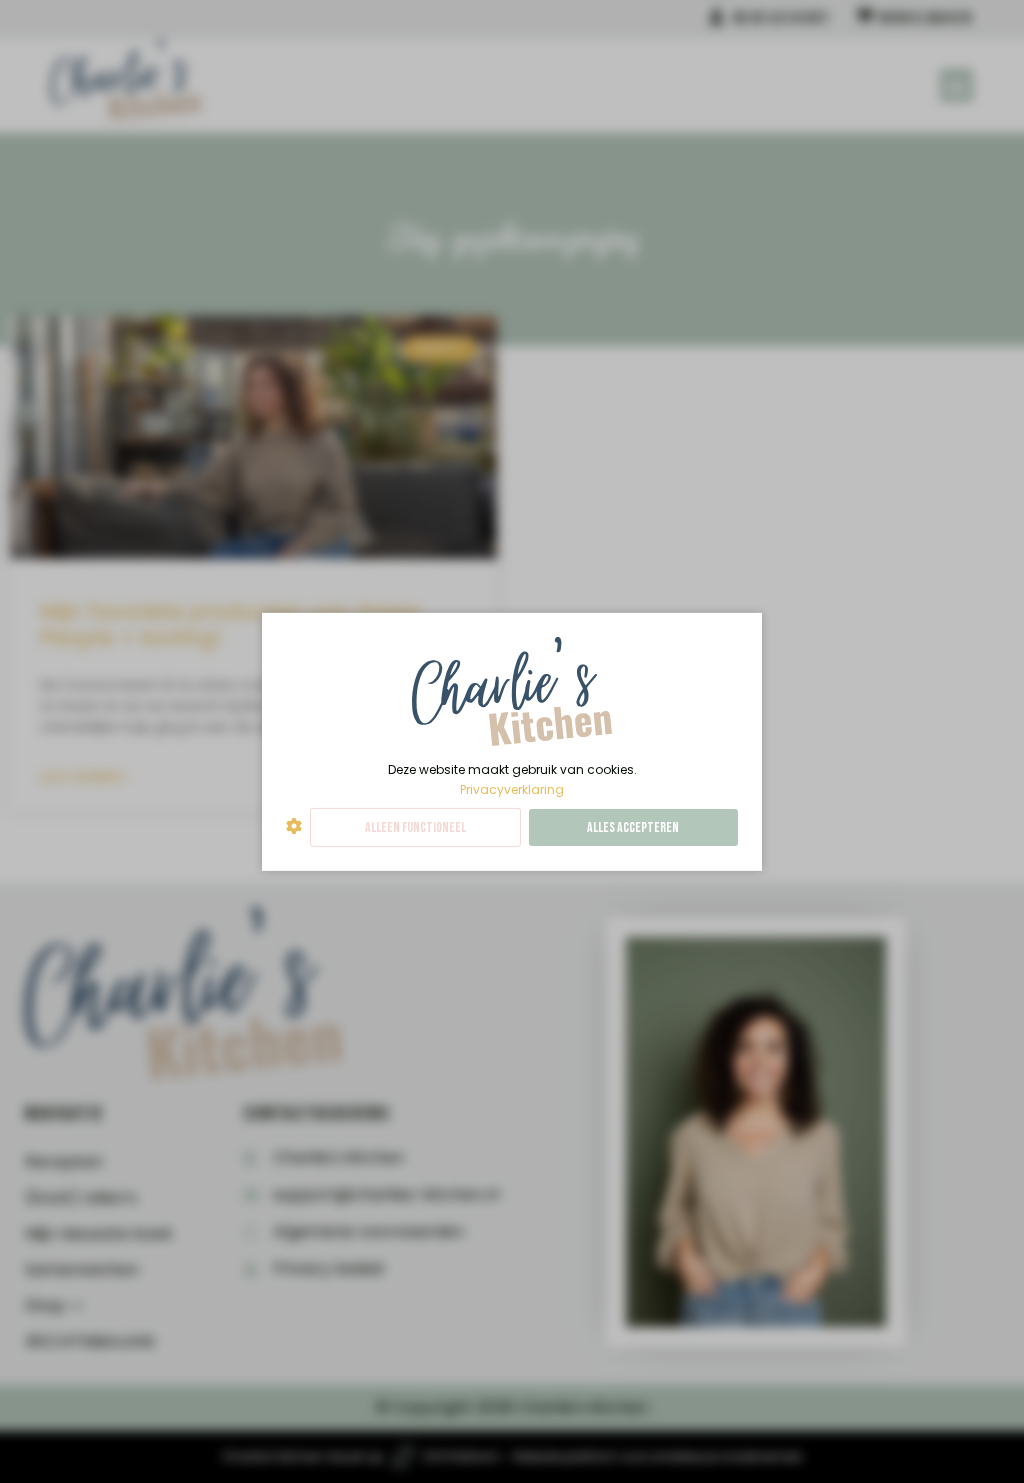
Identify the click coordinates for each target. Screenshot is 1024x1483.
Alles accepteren (633, 827)
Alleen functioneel (415, 827)
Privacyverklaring (512, 788)
